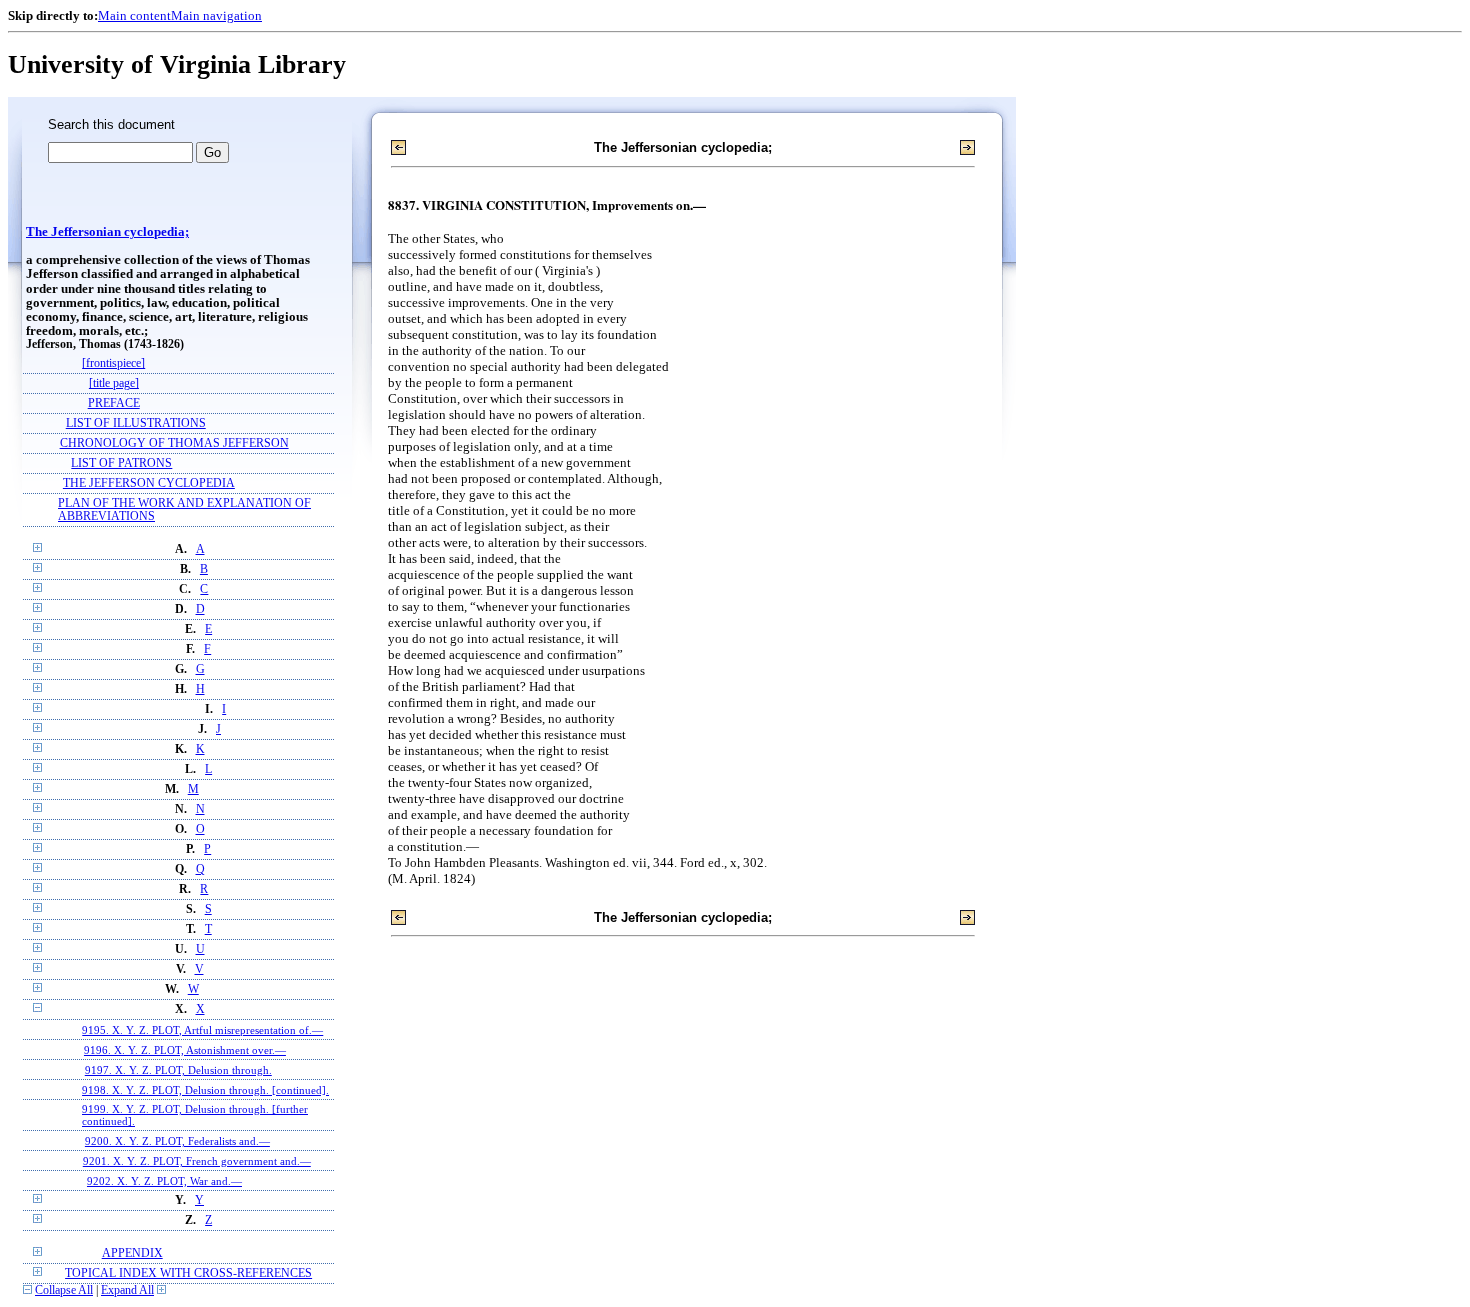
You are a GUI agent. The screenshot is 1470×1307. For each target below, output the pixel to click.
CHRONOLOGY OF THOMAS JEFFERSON (174, 443)
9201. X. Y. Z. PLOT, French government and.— (197, 1161)
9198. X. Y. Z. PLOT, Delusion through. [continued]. (205, 1090)
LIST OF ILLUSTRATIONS (136, 423)
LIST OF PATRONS (121, 463)
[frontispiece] (113, 363)
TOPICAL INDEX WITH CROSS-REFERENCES (188, 1273)
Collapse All (64, 1290)
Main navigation (216, 15)
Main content (134, 15)
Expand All (127, 1290)
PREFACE (114, 403)
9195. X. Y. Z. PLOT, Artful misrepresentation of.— (202, 1030)
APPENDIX (132, 1253)
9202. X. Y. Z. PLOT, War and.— (164, 1181)
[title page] (114, 383)
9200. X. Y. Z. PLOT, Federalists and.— (177, 1141)
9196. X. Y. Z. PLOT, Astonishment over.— (185, 1050)
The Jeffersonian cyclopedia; (107, 232)
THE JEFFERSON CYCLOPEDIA (149, 483)
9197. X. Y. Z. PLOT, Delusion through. (178, 1070)
